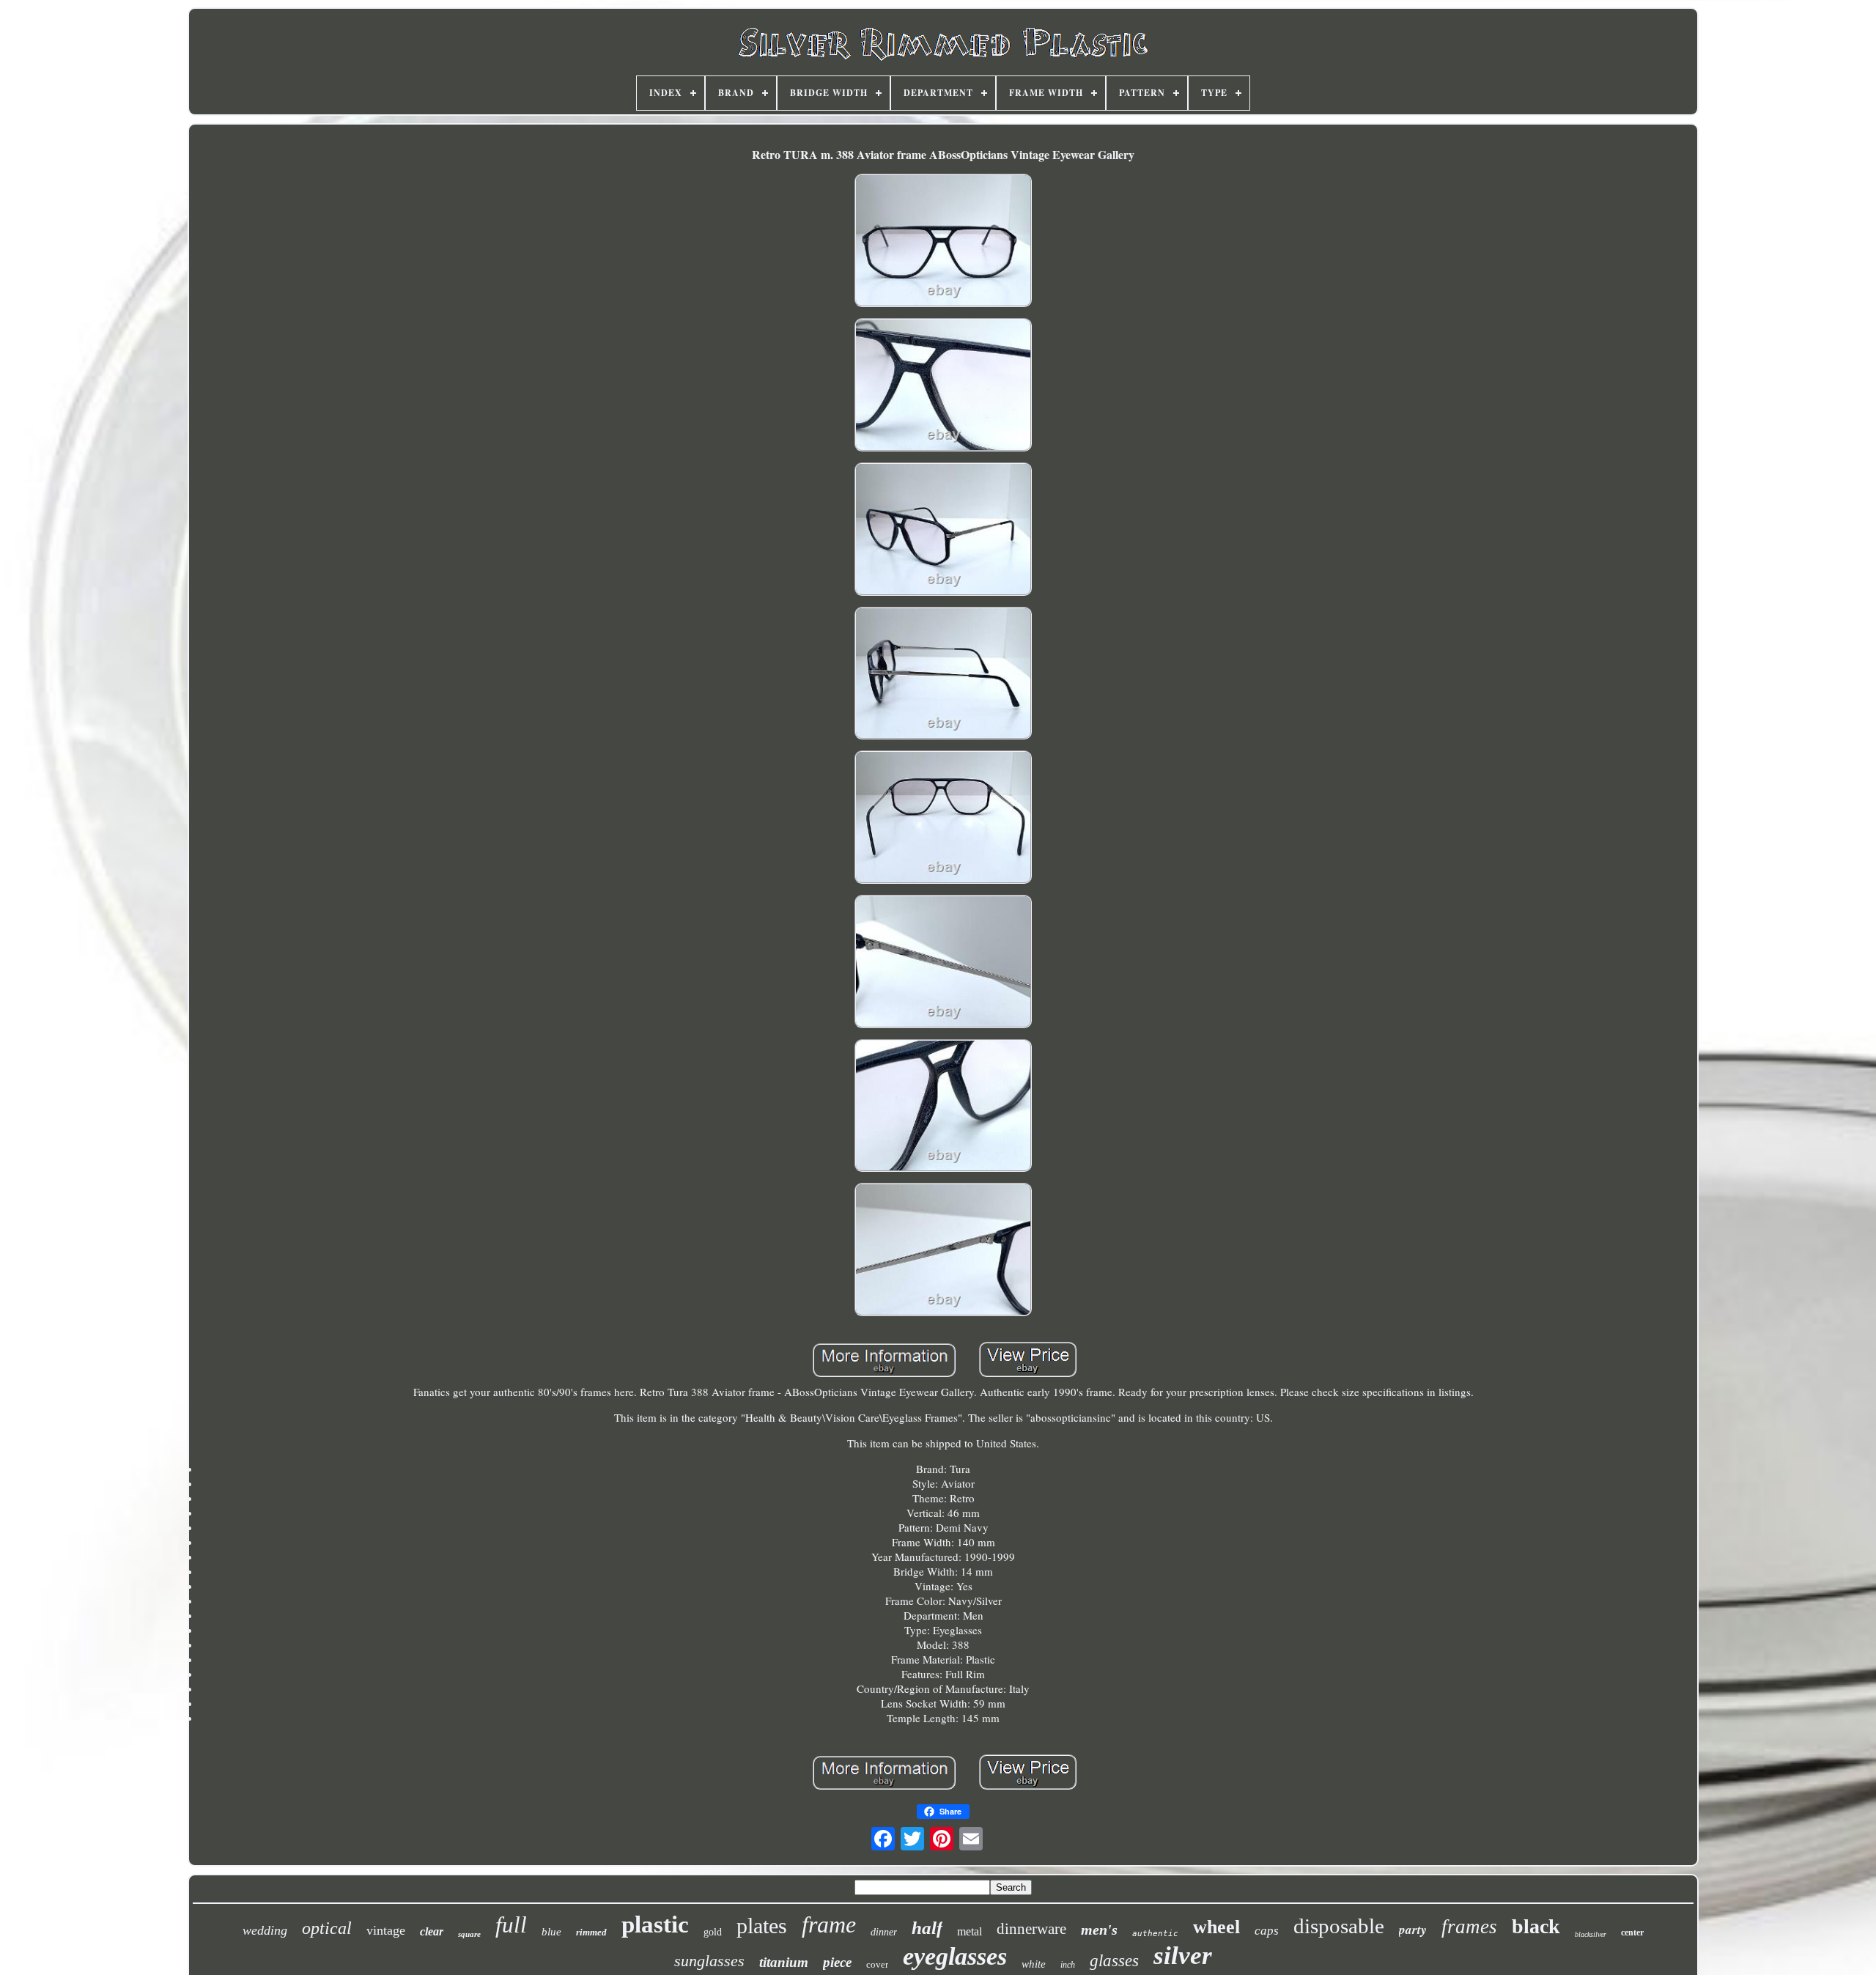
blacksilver (1591, 1934)
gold (713, 1932)
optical (327, 1928)
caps (1267, 1931)
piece (837, 1962)
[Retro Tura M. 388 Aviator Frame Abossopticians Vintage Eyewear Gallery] (943, 242)
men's (1099, 1930)
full (511, 1925)
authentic (1155, 1934)
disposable (1339, 1926)
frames (1469, 1927)
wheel (1216, 1927)
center (1632, 1932)
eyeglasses (955, 1956)
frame (829, 1924)
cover (877, 1964)
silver (1183, 1956)
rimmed (591, 1932)
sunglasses (709, 1961)
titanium (784, 1962)
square (469, 1934)
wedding (265, 1930)
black (1536, 1926)
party (1413, 1930)
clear (432, 1931)
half (927, 1928)
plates (762, 1926)
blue (551, 1932)
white (1034, 1964)
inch (1068, 1965)
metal (970, 1931)
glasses (1114, 1961)
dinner (884, 1932)
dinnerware (1031, 1929)
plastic (655, 1924)
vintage (386, 1930)
